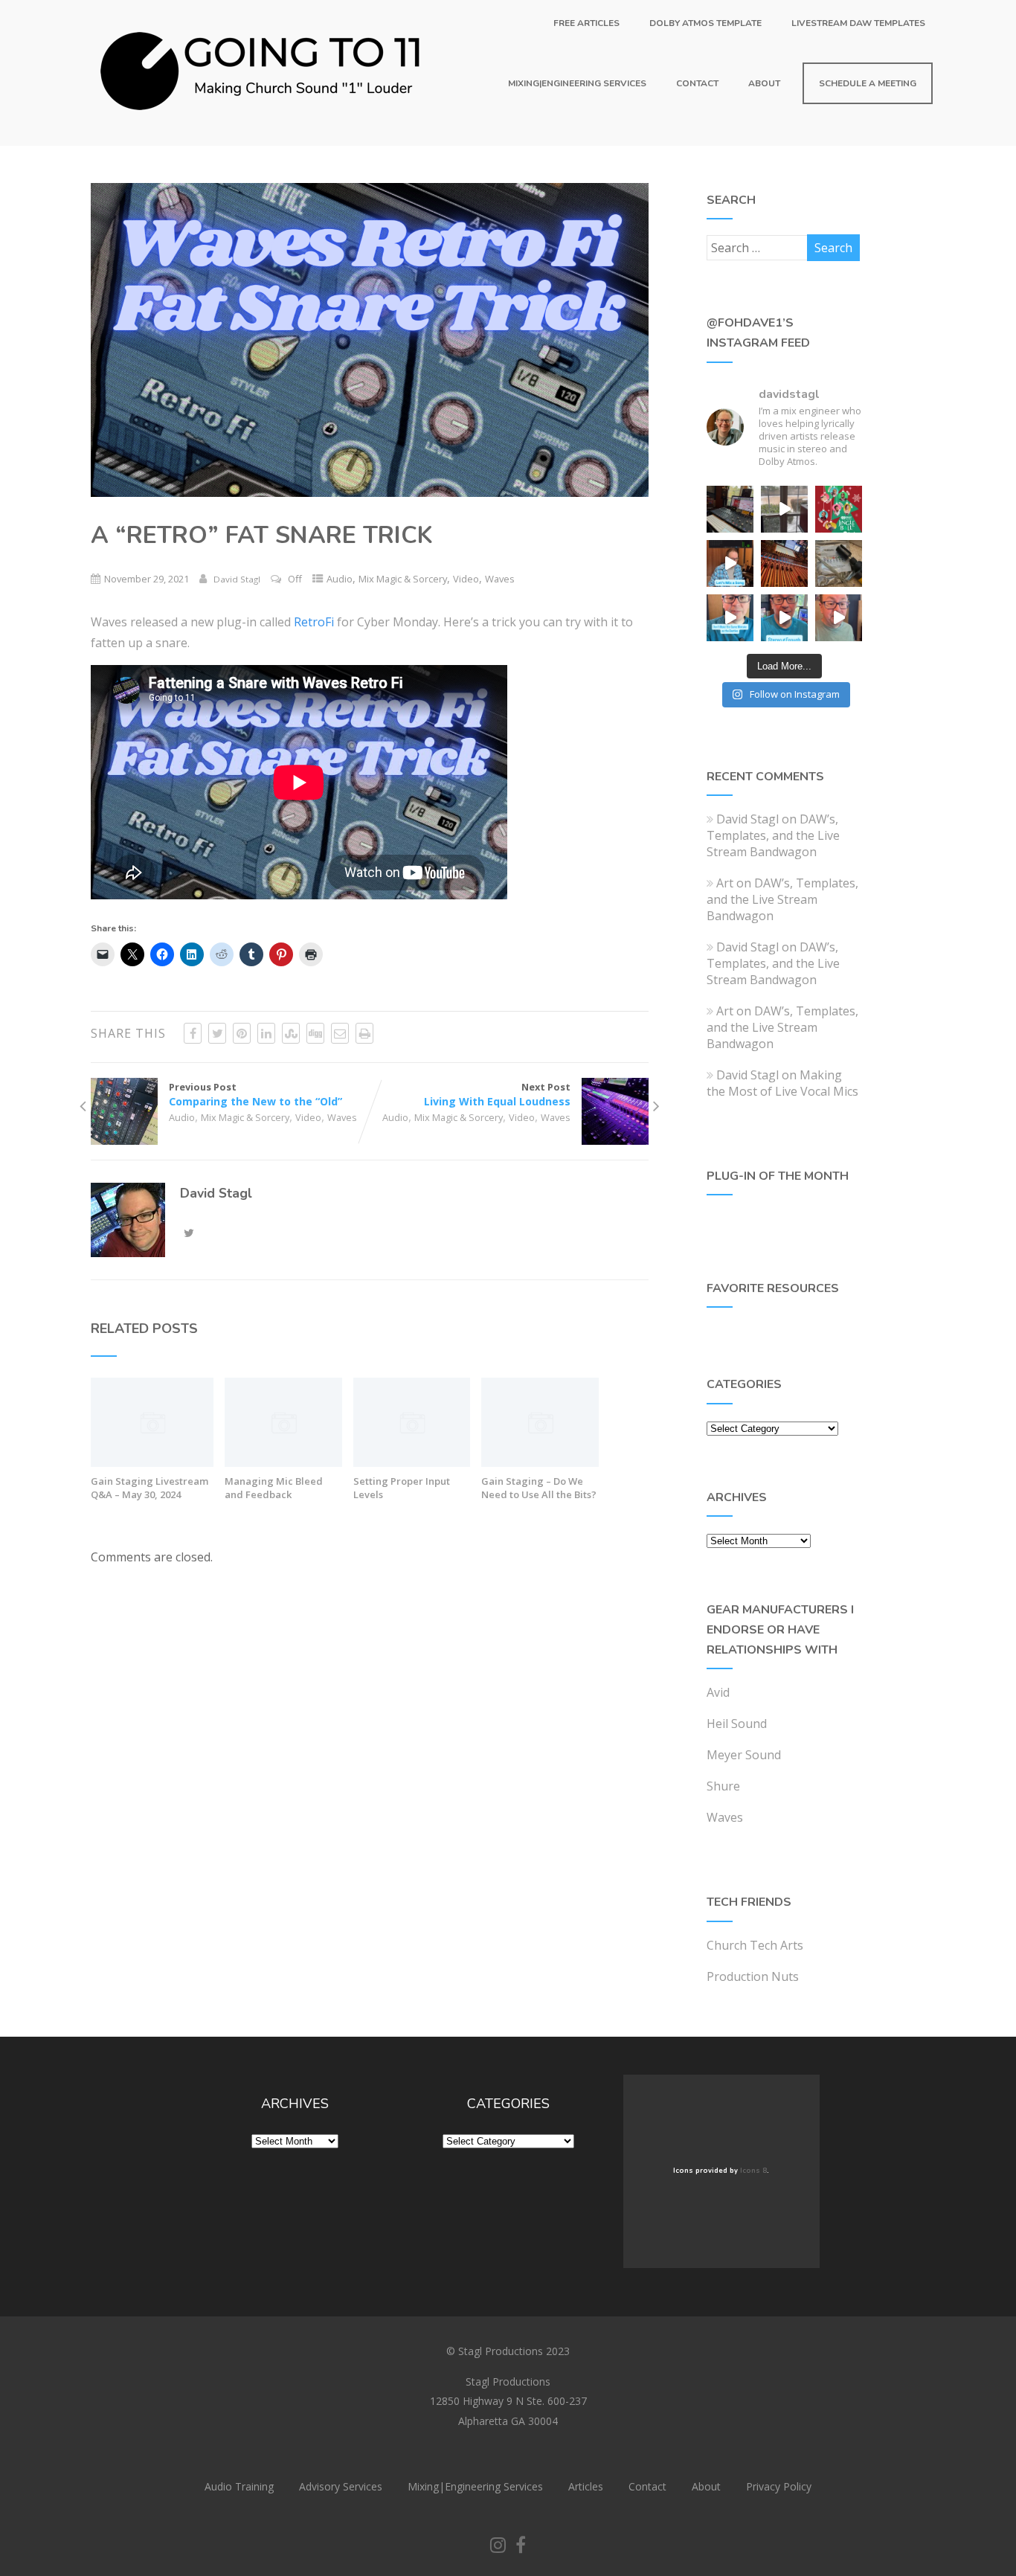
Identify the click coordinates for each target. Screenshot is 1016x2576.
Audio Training (239, 2486)
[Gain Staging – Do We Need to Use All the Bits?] (540, 1462)
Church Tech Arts (755, 1945)
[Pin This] (242, 1033)
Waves (500, 579)
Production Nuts (753, 1976)
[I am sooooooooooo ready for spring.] (784, 509)
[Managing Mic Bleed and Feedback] (283, 1462)
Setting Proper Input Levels (402, 1488)
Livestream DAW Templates (858, 23)
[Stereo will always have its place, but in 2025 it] (784, 618)
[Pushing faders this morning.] (784, 563)
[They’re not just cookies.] (839, 618)
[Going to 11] (262, 138)
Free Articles (586, 23)
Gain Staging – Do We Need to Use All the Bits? (539, 1488)
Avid (718, 1692)
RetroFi (314, 622)
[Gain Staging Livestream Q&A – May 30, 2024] (152, 1462)
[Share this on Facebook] (193, 1033)
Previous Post (255, 1094)
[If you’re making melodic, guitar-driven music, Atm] (730, 563)
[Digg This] (315, 1033)
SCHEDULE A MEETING (868, 83)
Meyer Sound (744, 1755)
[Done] (839, 563)
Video (466, 579)
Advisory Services (341, 2486)
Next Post (497, 1094)
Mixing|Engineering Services (577, 83)
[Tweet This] (217, 1033)
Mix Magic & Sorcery (403, 579)
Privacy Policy (779, 2486)
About (764, 83)
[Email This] (340, 1033)
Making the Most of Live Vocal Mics (782, 1083)
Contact (697, 83)
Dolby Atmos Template (705, 23)
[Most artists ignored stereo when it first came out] (730, 618)
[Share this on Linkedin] (266, 1033)
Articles (586, 2486)
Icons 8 (753, 2171)
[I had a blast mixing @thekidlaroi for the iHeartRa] (839, 509)
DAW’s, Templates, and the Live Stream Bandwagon (773, 835)
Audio (340, 579)
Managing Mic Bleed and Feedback (274, 1488)
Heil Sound (737, 1724)
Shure (723, 1786)
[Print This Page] (364, 1033)
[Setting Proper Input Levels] (412, 1462)
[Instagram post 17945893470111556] (730, 509)
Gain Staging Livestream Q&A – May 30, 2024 (149, 1488)
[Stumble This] (291, 1033)
